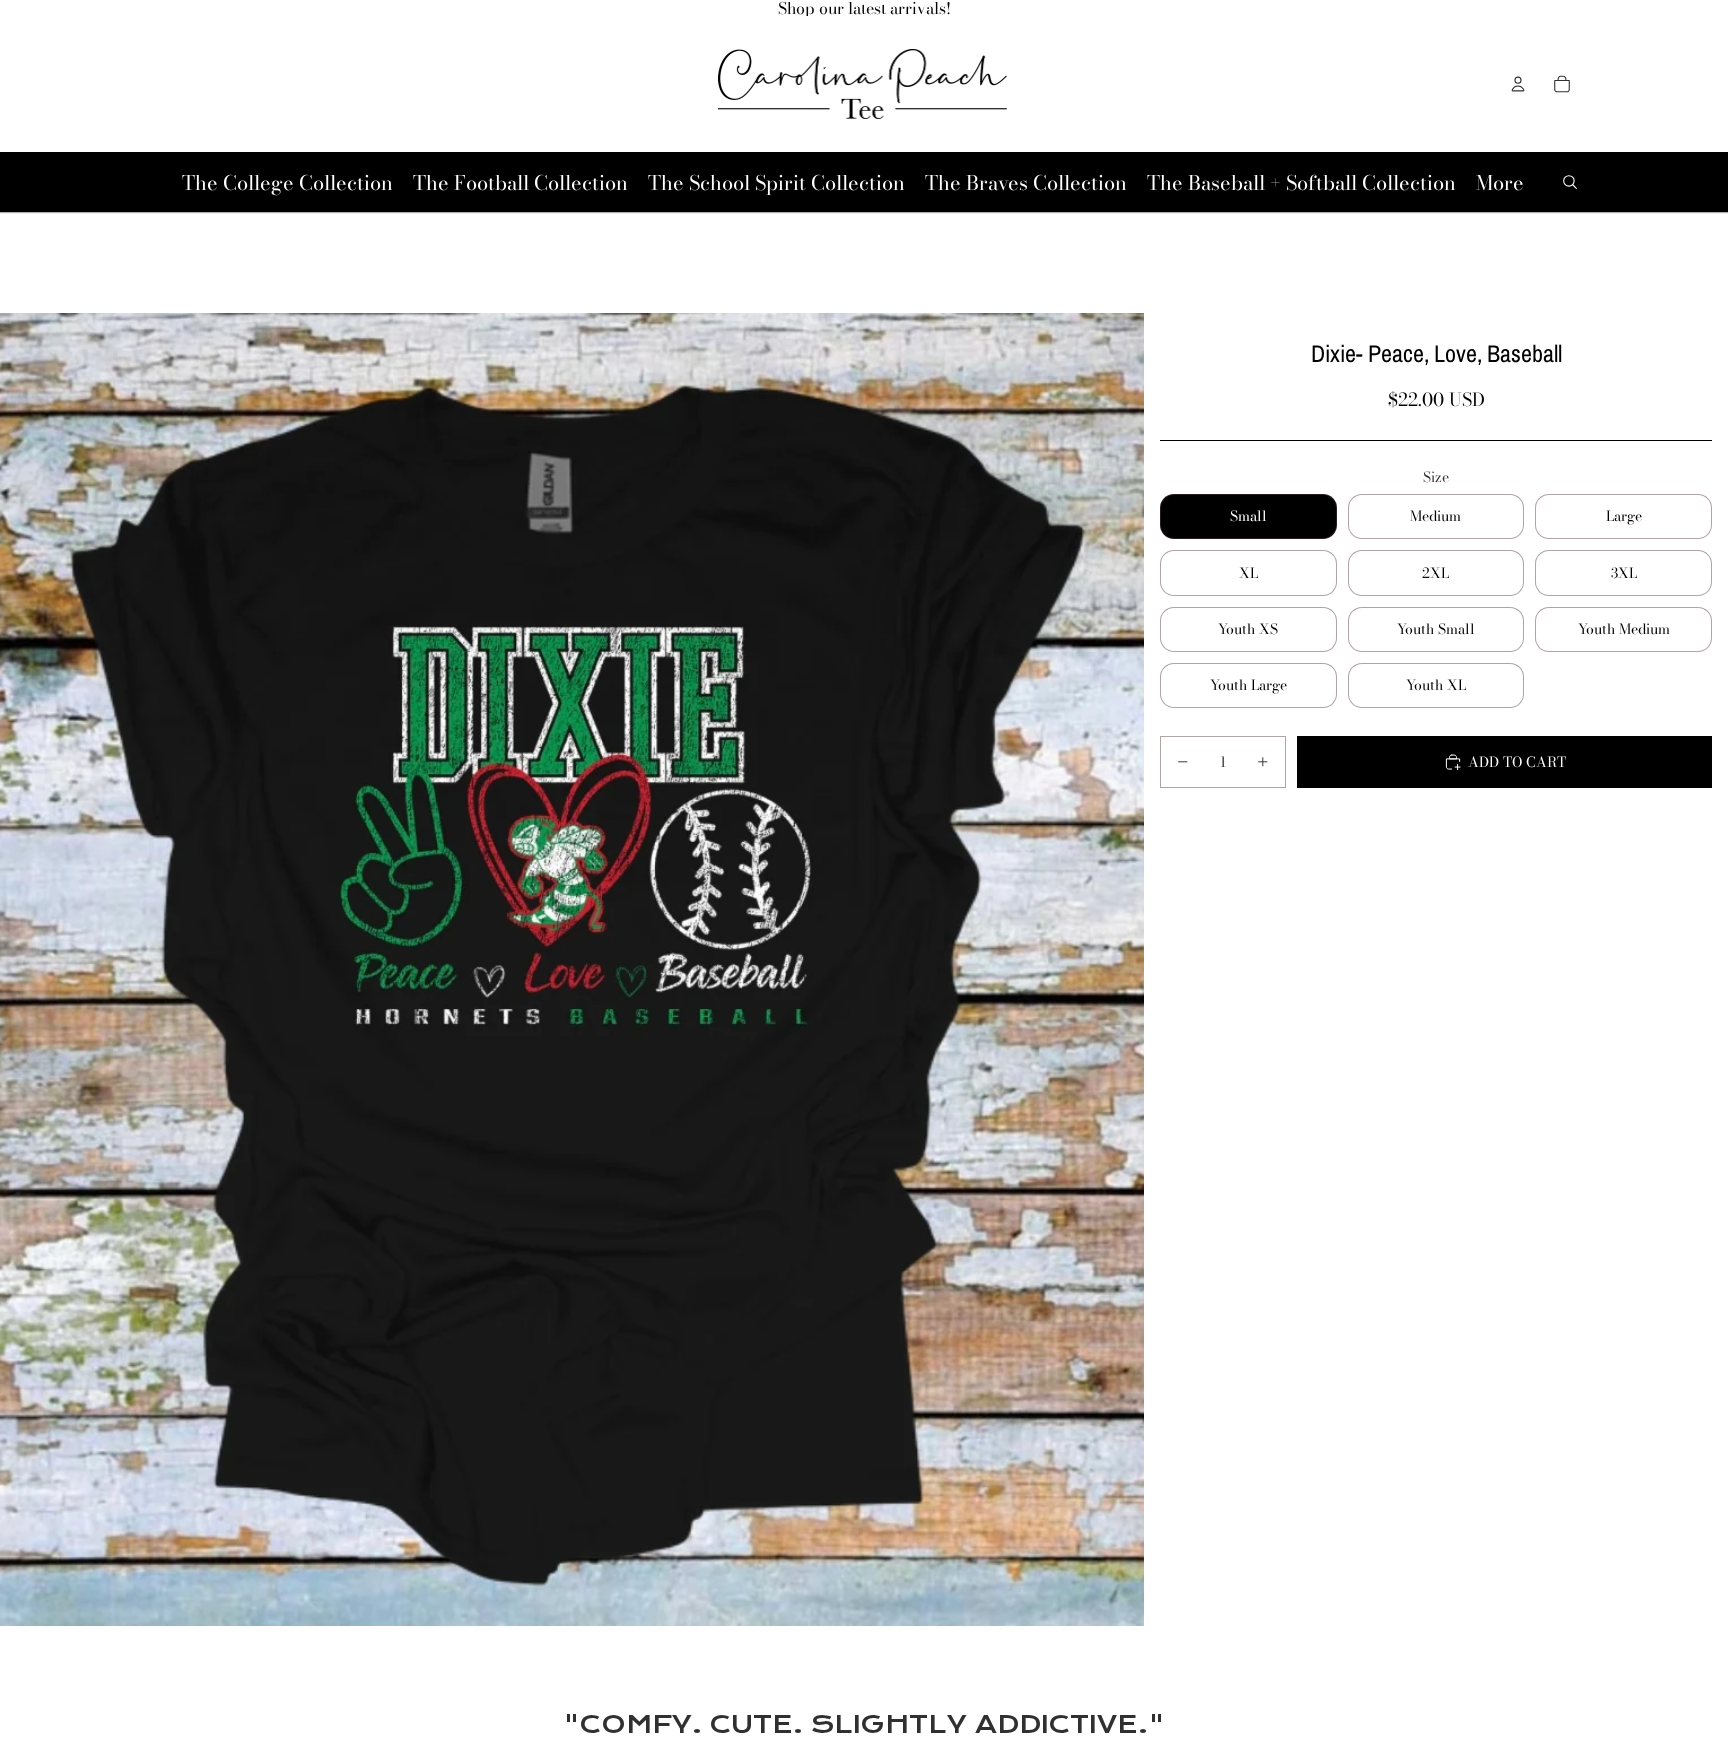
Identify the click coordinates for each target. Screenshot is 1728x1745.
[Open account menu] (1518, 84)
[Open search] (1570, 182)
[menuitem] (1500, 182)
